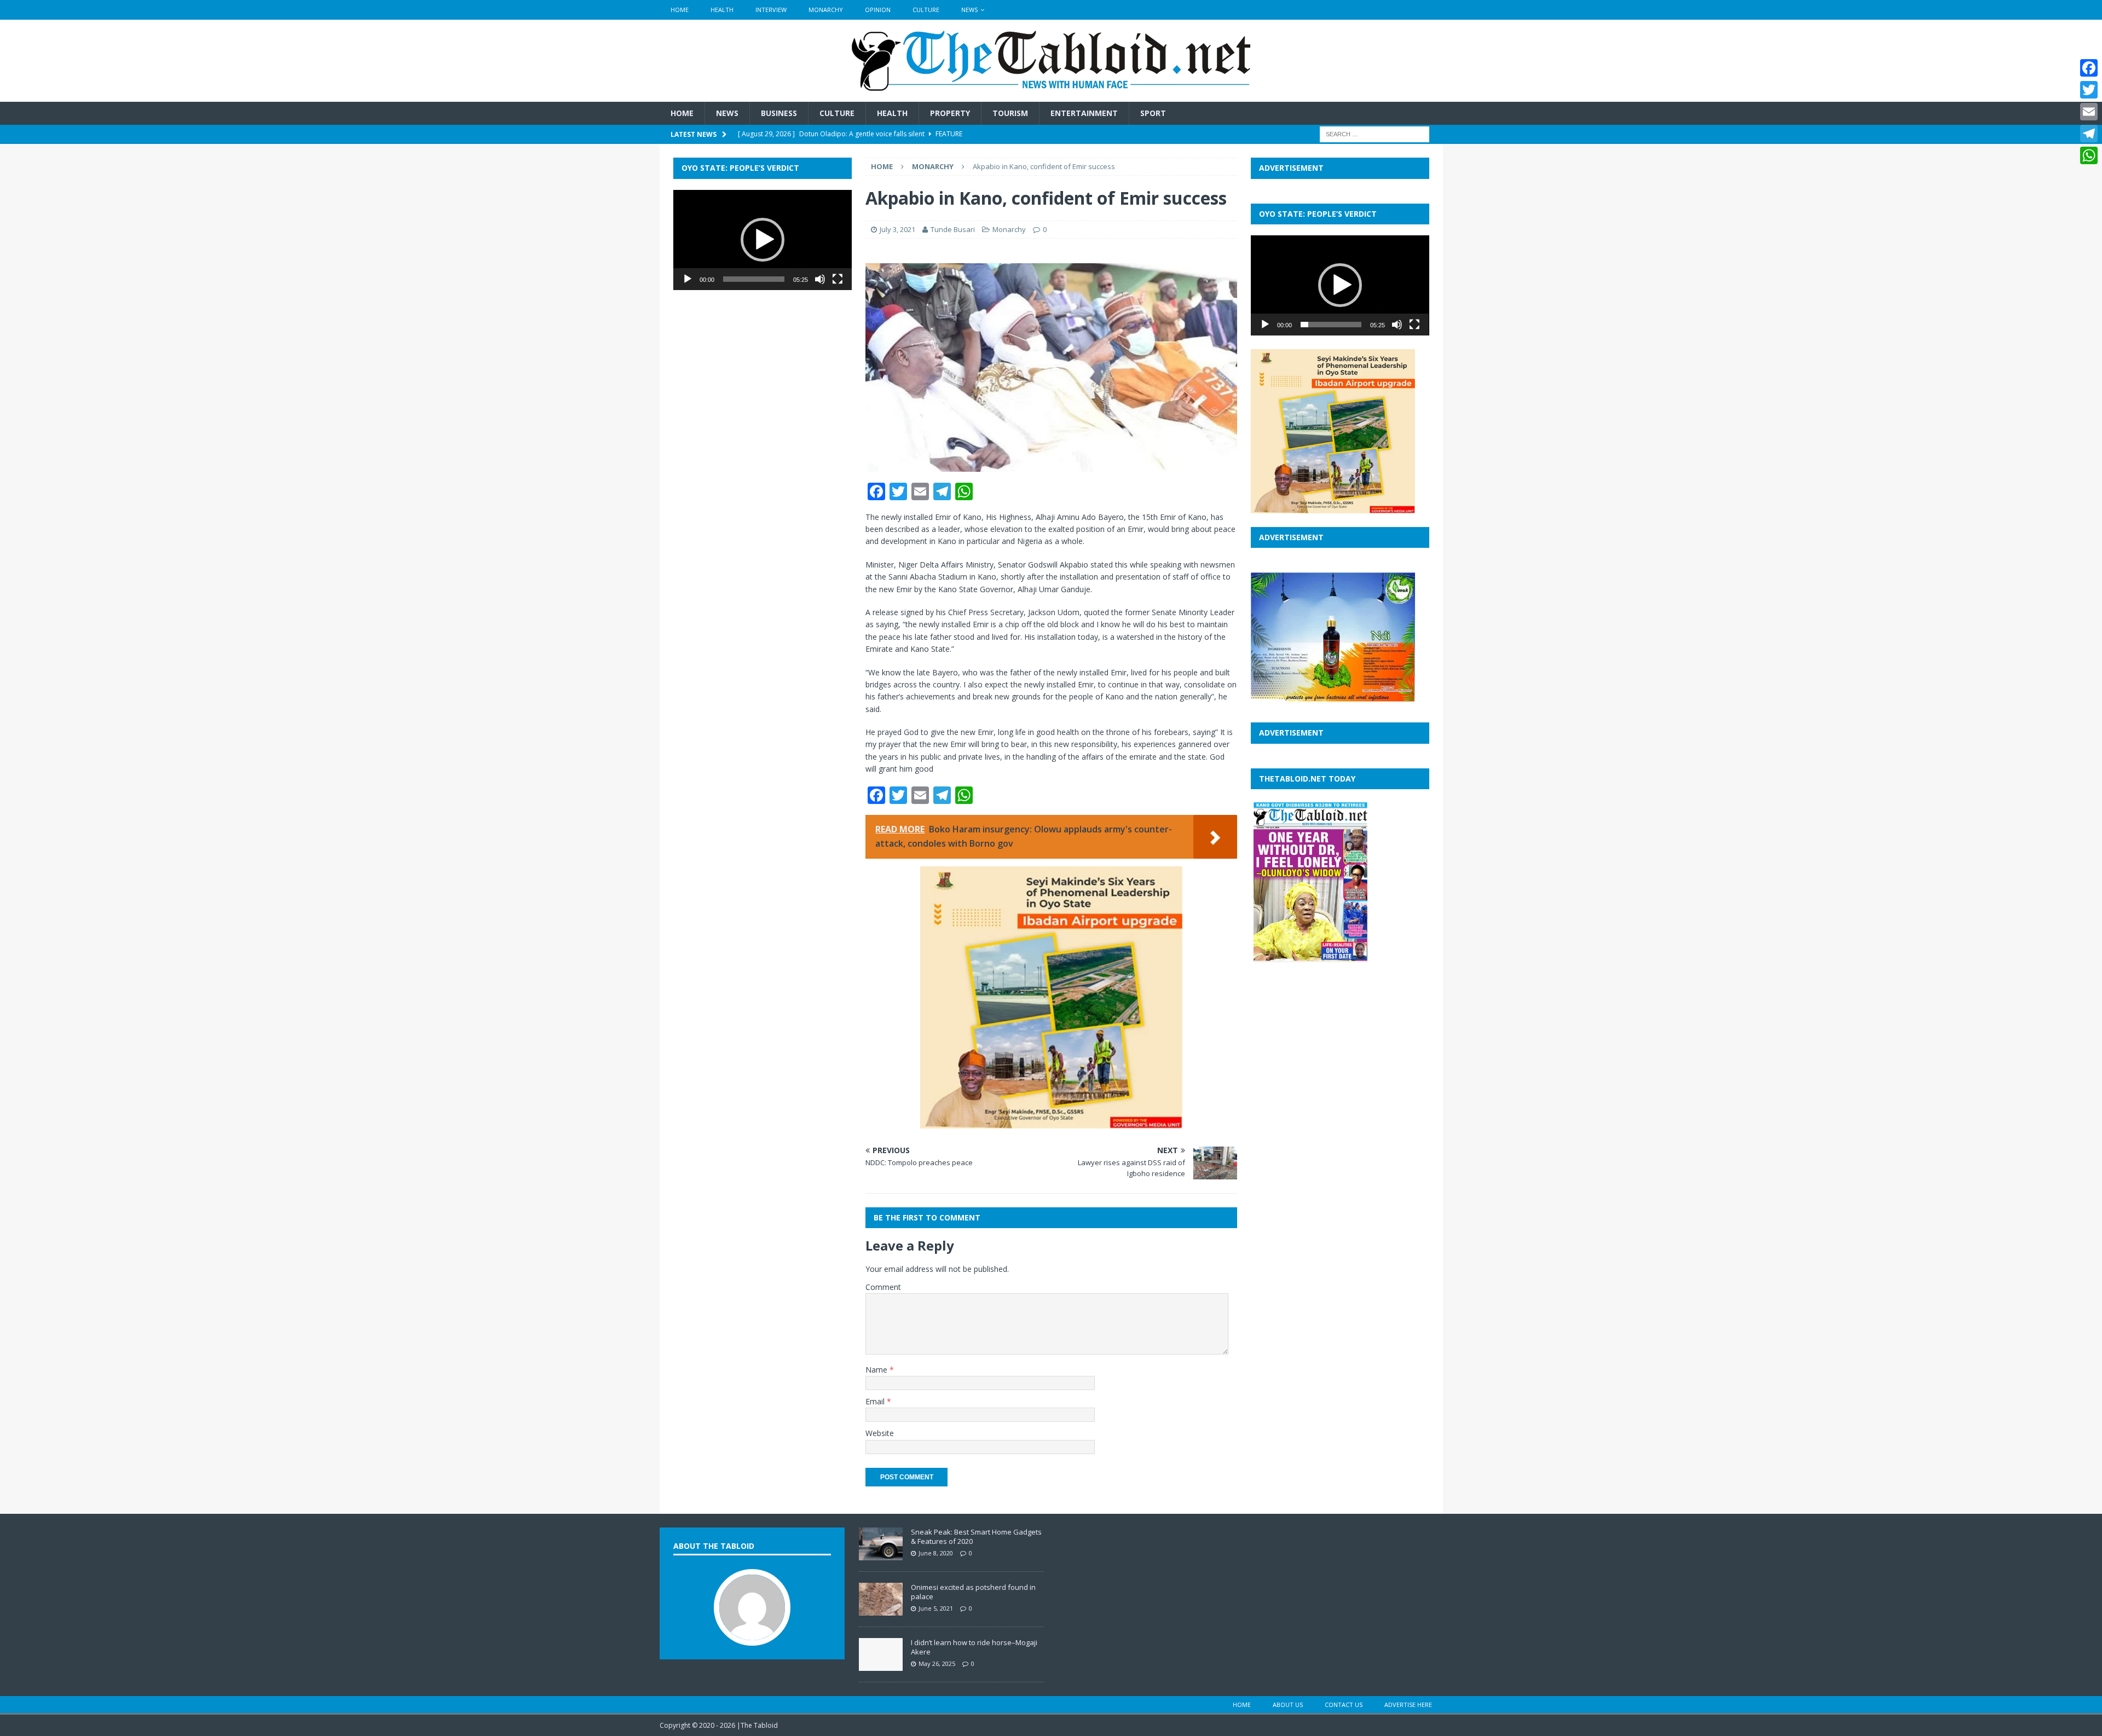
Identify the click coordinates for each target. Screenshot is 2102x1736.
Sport (1153, 113)
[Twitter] (2089, 90)
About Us (1288, 1705)
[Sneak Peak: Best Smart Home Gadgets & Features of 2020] (881, 1554)
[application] (763, 240)
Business (779, 113)
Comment (883, 1287)
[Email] (2089, 112)
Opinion (878, 10)
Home (680, 10)
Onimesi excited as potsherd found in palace (973, 1592)
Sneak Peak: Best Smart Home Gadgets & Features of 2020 (976, 1537)
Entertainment (1084, 113)
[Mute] (820, 279)
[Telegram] (2089, 134)
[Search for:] (1375, 134)
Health (722, 10)
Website (880, 1433)
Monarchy (826, 10)
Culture (926, 10)
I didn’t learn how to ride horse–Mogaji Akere (974, 1647)
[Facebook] (2089, 68)
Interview (771, 10)
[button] (763, 240)
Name (877, 1370)
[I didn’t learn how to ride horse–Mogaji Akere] (881, 1665)
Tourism (1010, 113)
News (969, 10)
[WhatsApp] (2089, 155)
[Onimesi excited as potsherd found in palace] (881, 1610)
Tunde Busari (953, 229)
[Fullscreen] (838, 279)
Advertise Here (1408, 1705)
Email (876, 1401)
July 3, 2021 (897, 229)
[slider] (754, 279)
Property (950, 113)
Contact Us (1344, 1705)
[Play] (688, 279)
